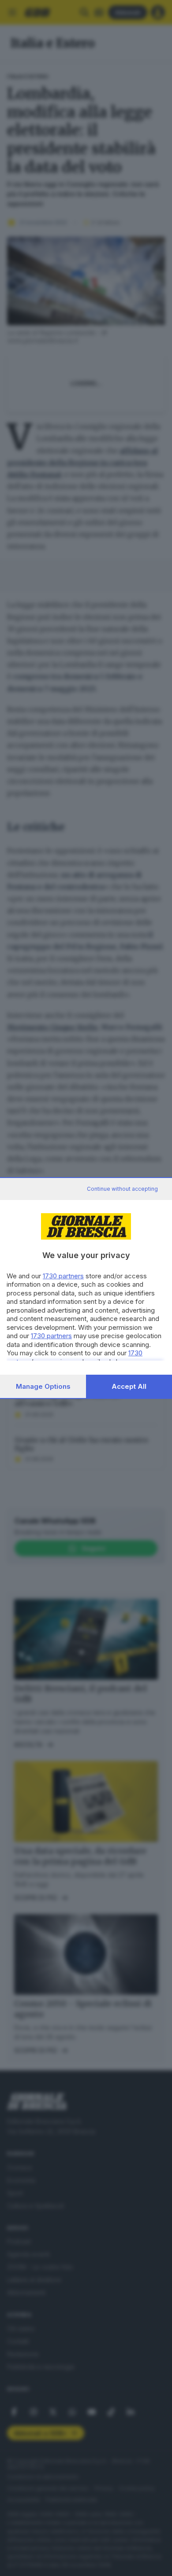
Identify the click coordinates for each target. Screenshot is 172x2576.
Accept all (129, 1386)
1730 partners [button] (63, 1276)
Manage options (43, 1386)
